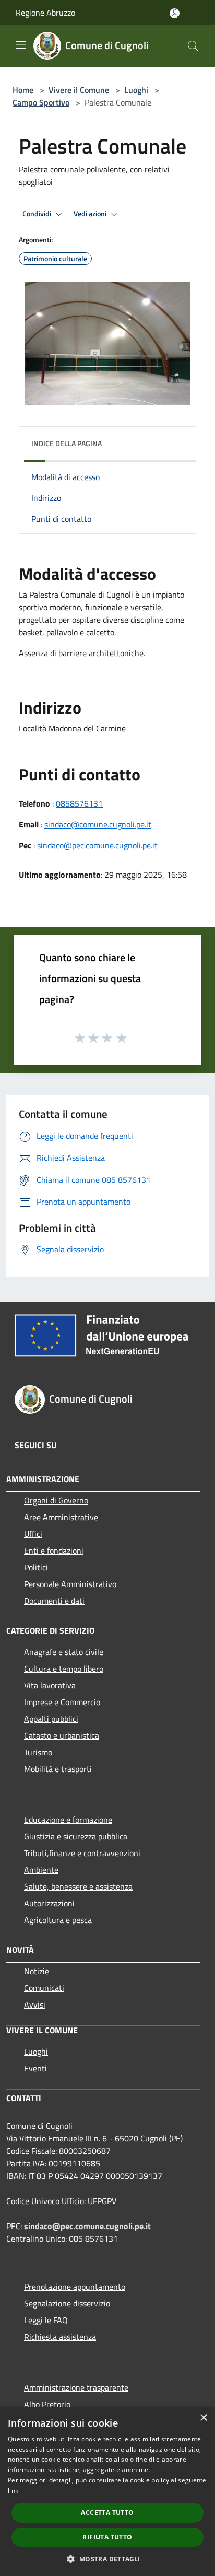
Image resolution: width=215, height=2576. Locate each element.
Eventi (35, 2068)
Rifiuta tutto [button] (107, 2537)
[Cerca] (193, 46)
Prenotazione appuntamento (75, 2287)
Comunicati (44, 1988)
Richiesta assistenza (60, 2337)
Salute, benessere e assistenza (78, 1886)
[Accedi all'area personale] (175, 13)
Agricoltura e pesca (58, 1920)
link (13, 2491)
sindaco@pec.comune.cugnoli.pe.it (97, 845)
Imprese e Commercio (62, 1702)
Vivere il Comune (80, 90)
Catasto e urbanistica (62, 1735)
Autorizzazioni (49, 1903)
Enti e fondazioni (54, 1551)
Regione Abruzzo (45, 13)
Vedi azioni (91, 214)
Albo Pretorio (47, 2404)
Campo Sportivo (41, 102)
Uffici (33, 1534)
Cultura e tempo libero (64, 1669)
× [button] (203, 2418)
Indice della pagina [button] (67, 443)
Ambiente (41, 1870)
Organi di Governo (56, 1500)
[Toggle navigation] (21, 45)
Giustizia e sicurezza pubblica (76, 1836)
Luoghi (136, 90)
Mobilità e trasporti (58, 1769)
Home (23, 90)
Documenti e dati (54, 1601)
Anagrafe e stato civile (64, 1652)
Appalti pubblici (51, 1719)
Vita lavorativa (50, 1685)
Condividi (38, 214)
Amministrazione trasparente (76, 2387)
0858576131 (79, 803)
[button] (107, 2559)
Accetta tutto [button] (107, 2513)
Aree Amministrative (61, 1517)
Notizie (37, 1971)
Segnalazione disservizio (67, 2303)
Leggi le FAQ (46, 2320)
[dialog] (107, 2491)
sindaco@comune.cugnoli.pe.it (98, 824)
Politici (36, 1567)
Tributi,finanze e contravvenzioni (82, 1853)
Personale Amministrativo (70, 1584)
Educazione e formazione (68, 1820)
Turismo (38, 1752)
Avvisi (35, 2004)
